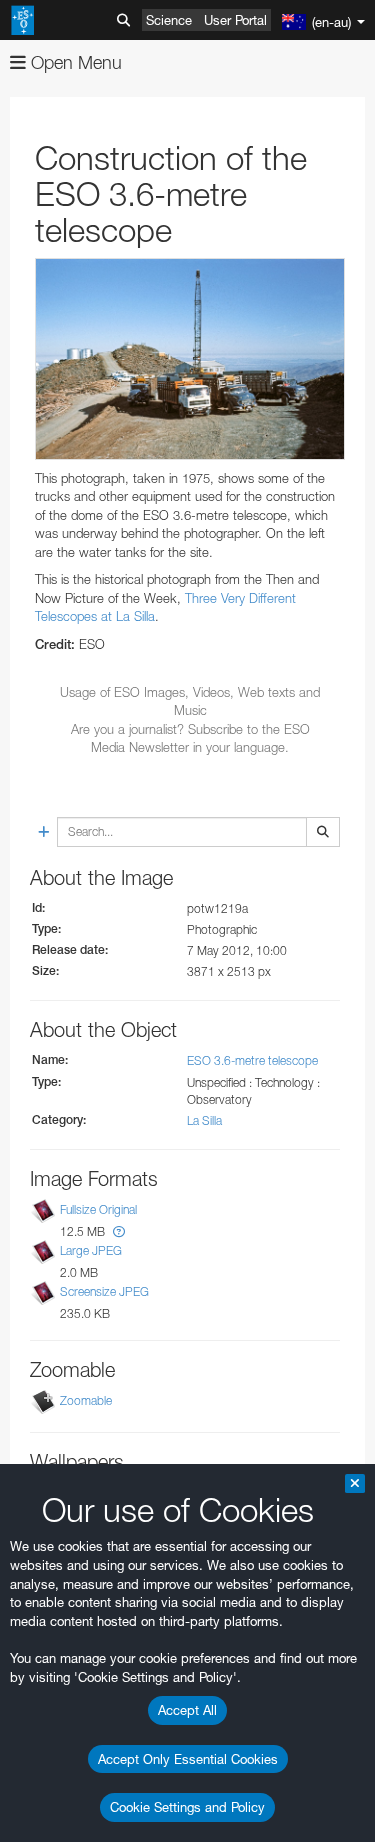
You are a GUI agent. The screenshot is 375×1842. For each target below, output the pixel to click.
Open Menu (74, 62)
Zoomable (86, 1401)
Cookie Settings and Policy (187, 1807)
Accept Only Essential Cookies (188, 1759)
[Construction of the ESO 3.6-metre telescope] (190, 359)
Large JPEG (91, 1250)
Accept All (187, 1710)
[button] (119, 1231)
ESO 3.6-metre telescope (252, 1060)
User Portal (235, 20)
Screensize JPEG (104, 1291)
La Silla (204, 1120)
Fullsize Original (98, 1209)
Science (169, 20)
